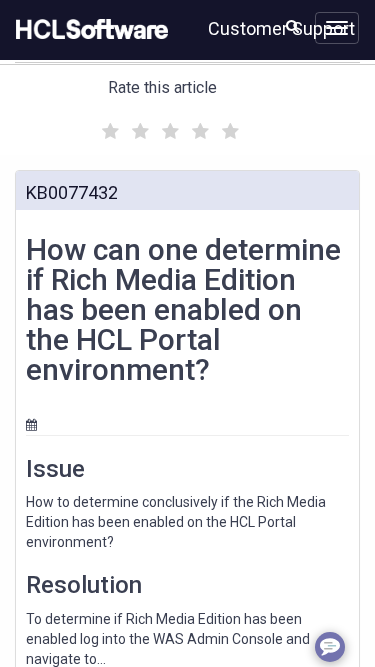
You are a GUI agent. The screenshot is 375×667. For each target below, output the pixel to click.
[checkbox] (108, 126)
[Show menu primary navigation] (337, 28)
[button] (292, 26)
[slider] (168, 128)
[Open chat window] (330, 647)
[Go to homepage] (88, 30)
